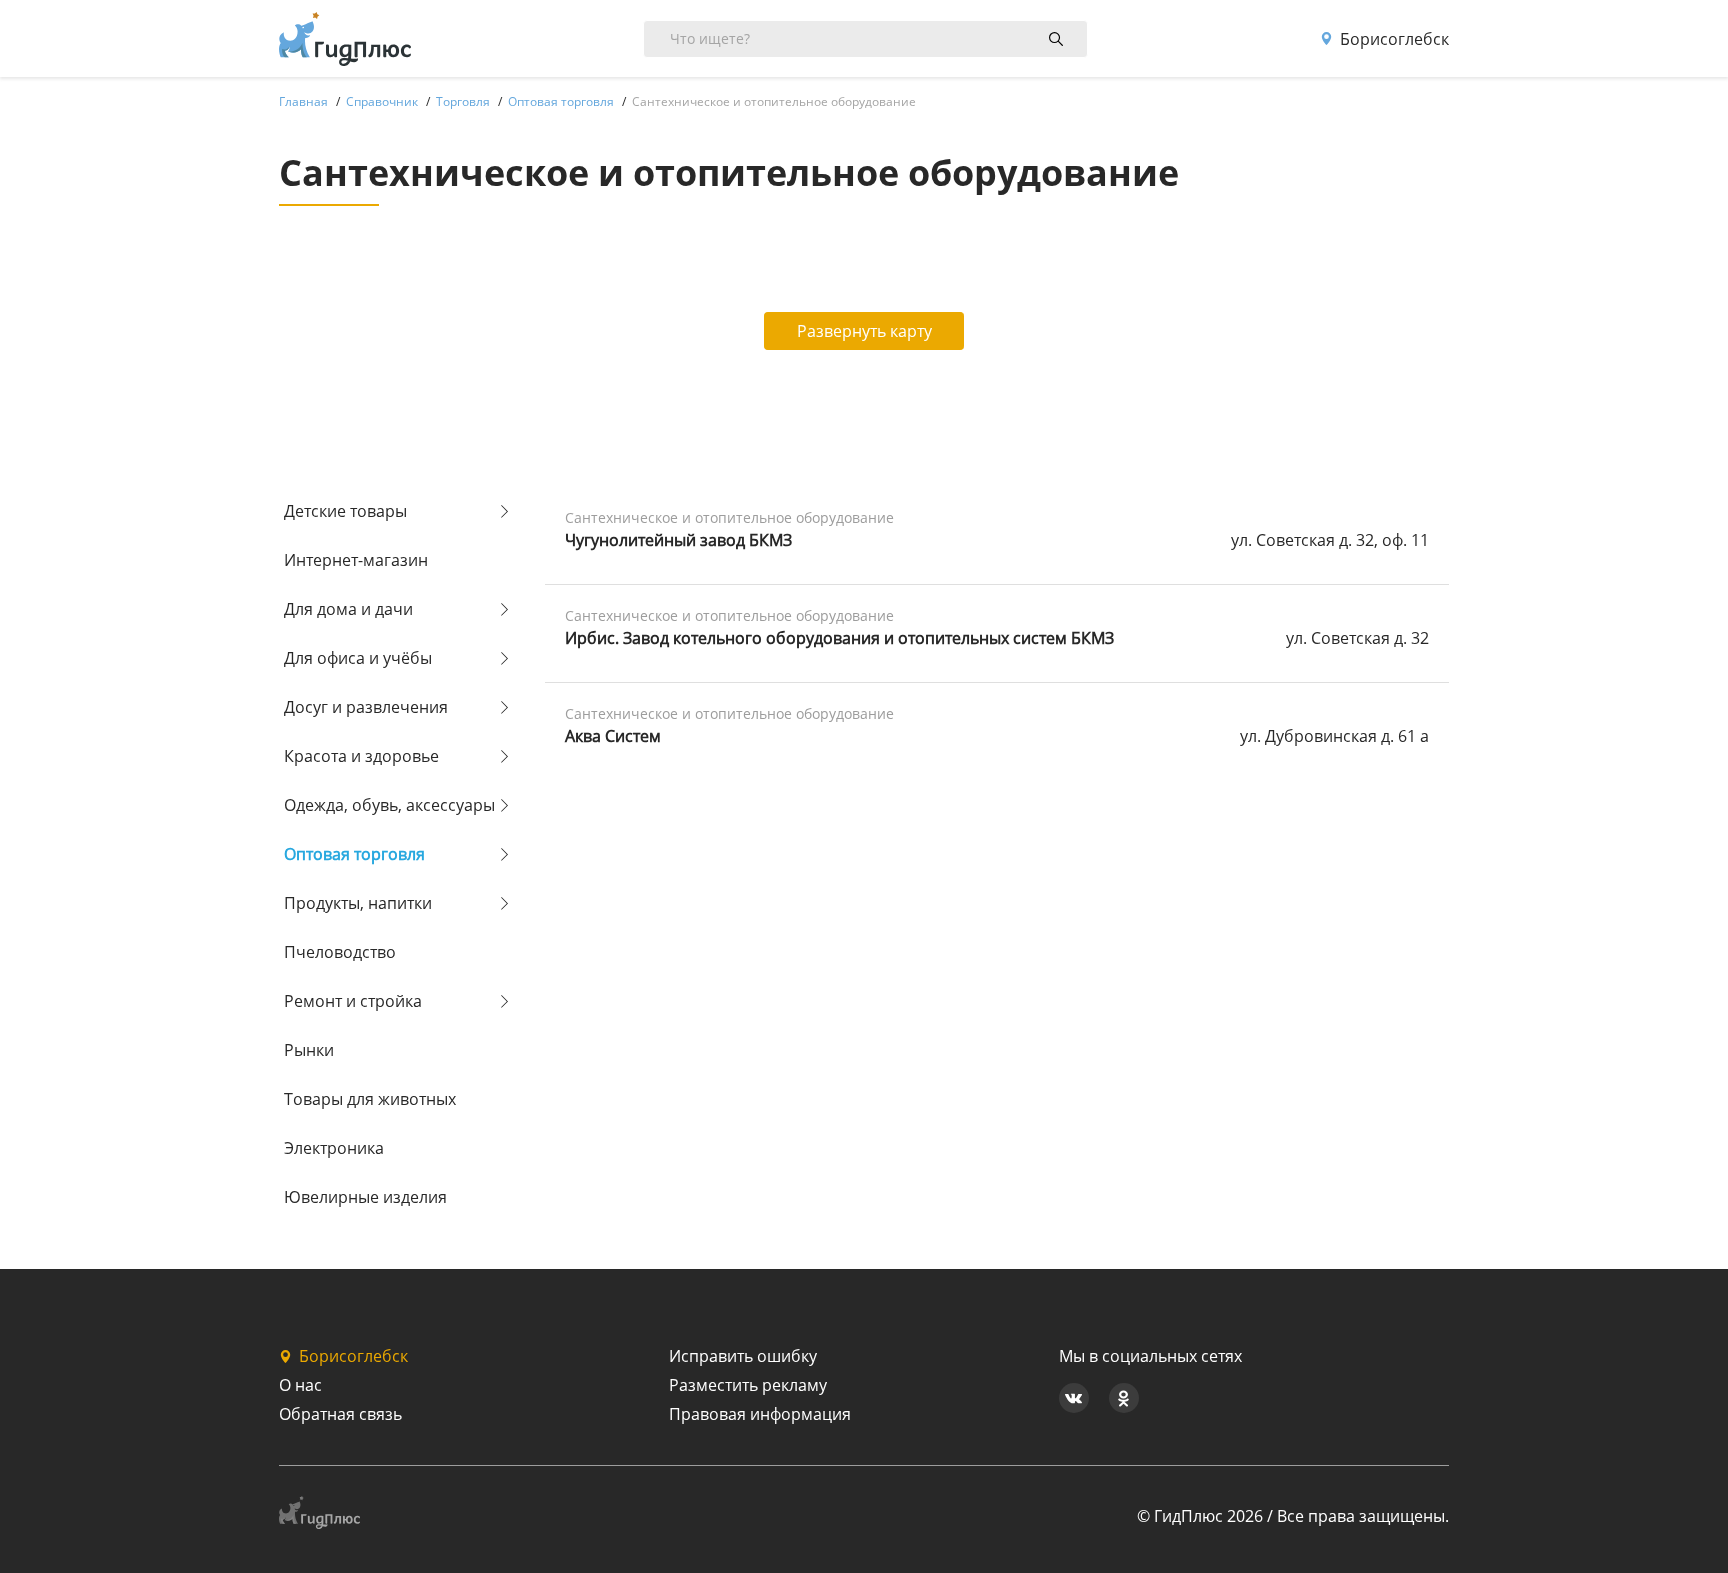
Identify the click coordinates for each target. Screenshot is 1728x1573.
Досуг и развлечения (366, 707)
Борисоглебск (1394, 39)
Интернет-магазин (356, 560)
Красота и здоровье (361, 756)
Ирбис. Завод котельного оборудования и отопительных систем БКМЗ (839, 638)
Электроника (334, 1148)
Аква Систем (613, 736)
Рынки (309, 1050)
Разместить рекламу (748, 1385)
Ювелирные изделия (365, 1197)
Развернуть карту (864, 331)
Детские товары (345, 511)
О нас (300, 1385)
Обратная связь (340, 1414)
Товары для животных (370, 1099)
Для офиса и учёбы (358, 658)
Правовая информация (760, 1414)
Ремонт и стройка (353, 1001)
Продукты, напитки (358, 903)
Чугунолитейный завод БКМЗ (678, 540)
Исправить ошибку (743, 1356)
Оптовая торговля (354, 854)
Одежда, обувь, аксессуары (389, 805)
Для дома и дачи (348, 609)
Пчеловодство (340, 952)
